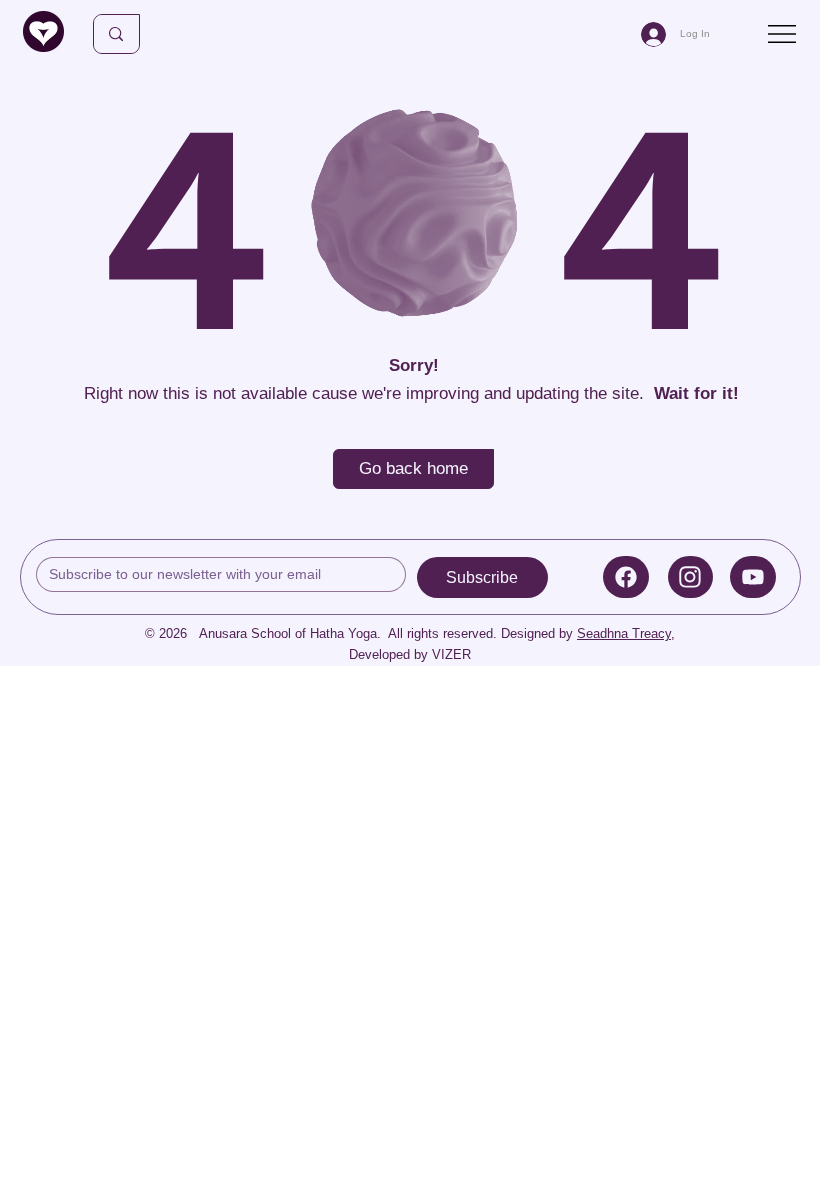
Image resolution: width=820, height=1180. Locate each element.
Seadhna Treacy (624, 633)
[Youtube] (753, 577)
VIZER (451, 654)
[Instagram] (691, 577)
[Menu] (783, 34)
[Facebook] (626, 577)
